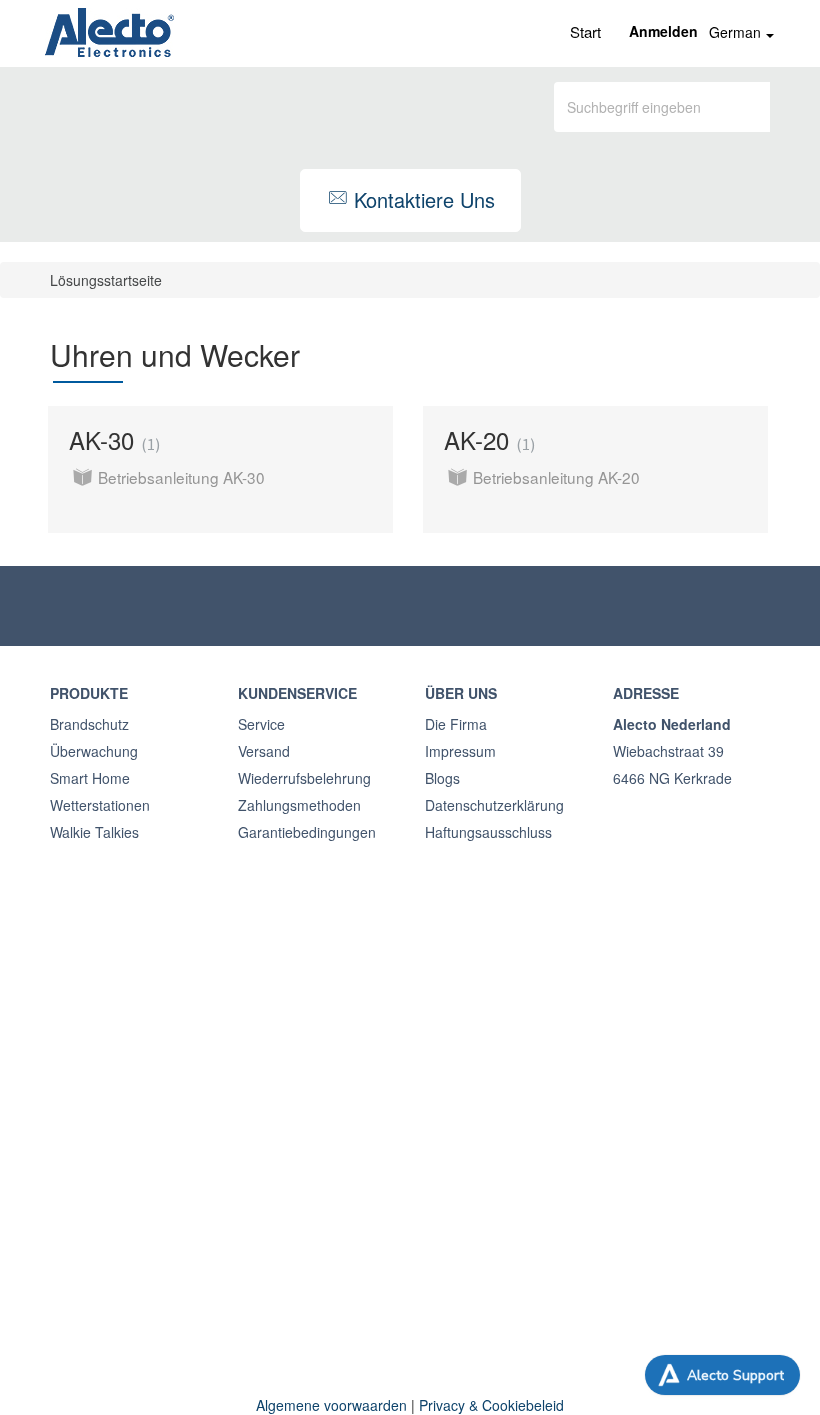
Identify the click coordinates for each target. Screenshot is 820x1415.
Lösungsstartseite (106, 280)
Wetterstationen (100, 805)
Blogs (442, 778)
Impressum (460, 751)
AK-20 (487, 439)
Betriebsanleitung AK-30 (181, 477)
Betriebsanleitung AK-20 (556, 477)
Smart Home (90, 778)
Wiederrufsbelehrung (304, 778)
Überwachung (94, 751)
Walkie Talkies (94, 832)
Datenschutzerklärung (494, 805)
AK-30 (112, 439)
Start (585, 31)
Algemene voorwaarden (331, 1405)
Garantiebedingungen (307, 832)
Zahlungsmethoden (299, 805)
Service (261, 724)
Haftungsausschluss (488, 832)
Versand (264, 751)
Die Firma (456, 724)
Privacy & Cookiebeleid (491, 1405)
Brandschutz (89, 724)
